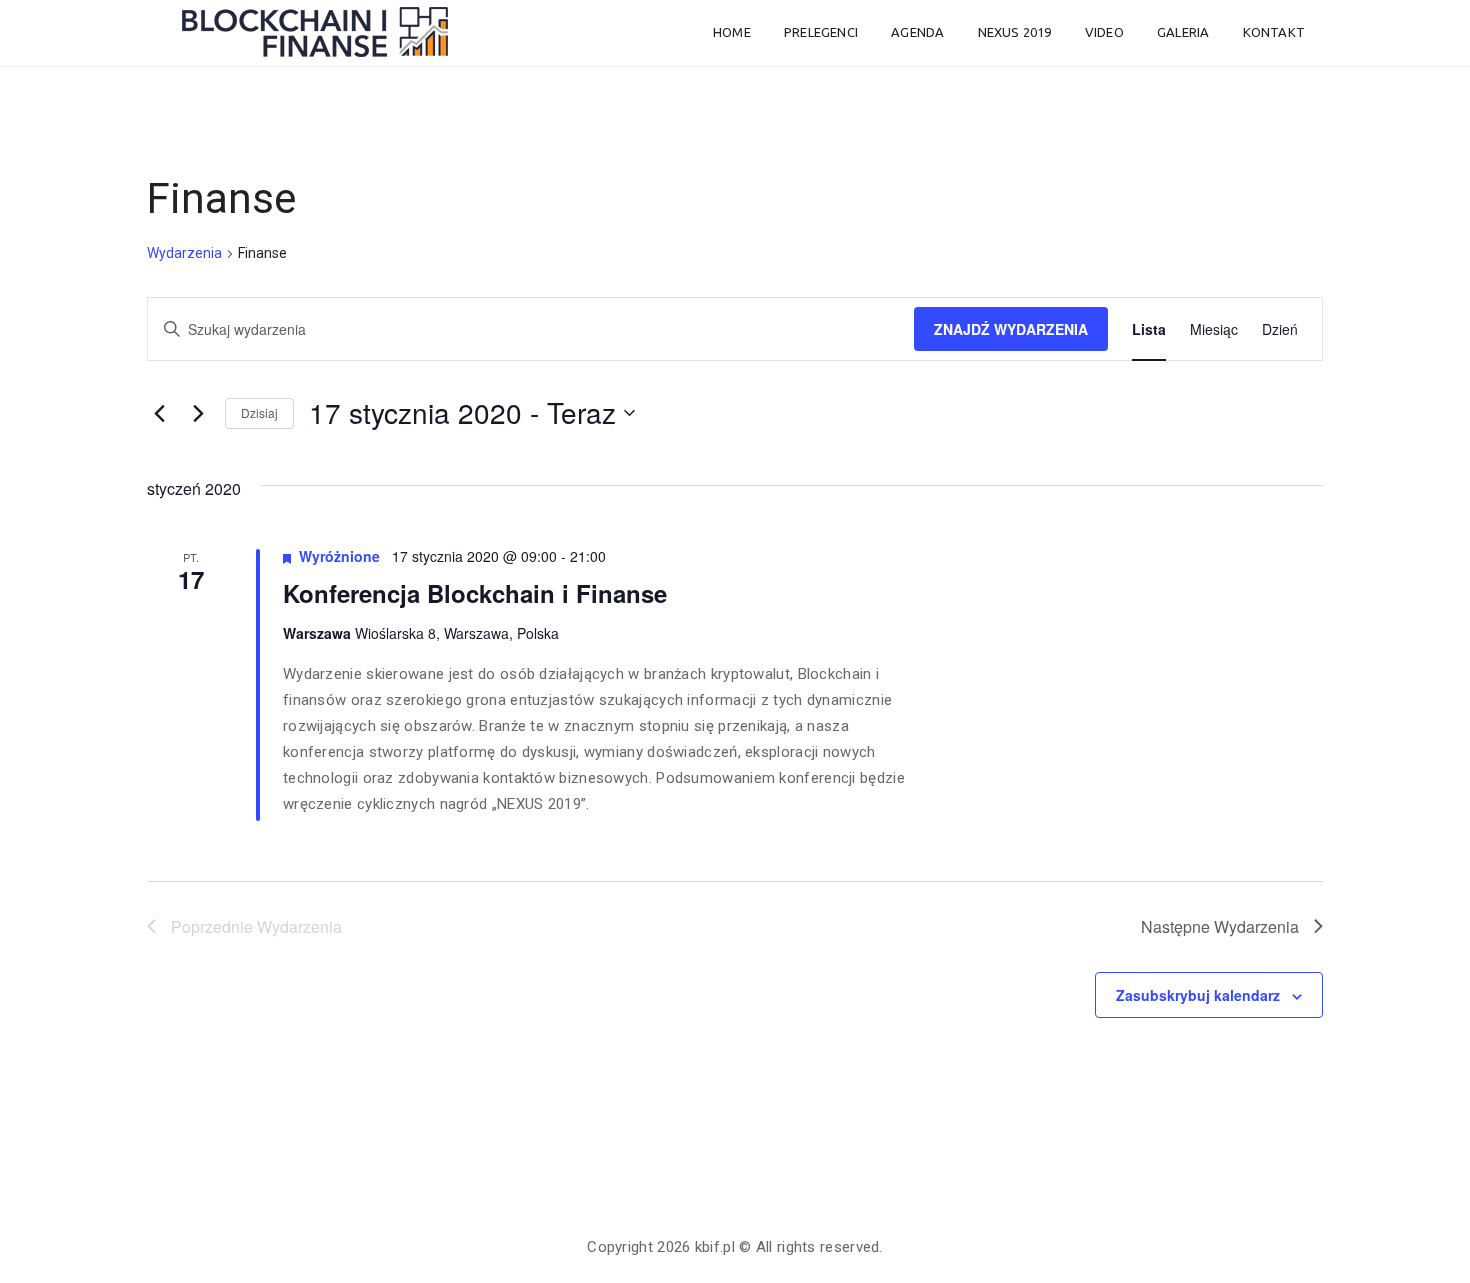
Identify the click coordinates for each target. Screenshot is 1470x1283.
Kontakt (1274, 32)
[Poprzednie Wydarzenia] (159, 413)
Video (1104, 32)
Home (732, 32)
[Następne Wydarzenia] (198, 413)
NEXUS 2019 (1015, 32)
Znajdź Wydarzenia (1011, 329)
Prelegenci (821, 32)
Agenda (917, 32)
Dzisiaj (259, 412)
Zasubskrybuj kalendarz (1198, 995)
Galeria (1183, 32)
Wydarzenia (184, 253)
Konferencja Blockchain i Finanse (475, 593)
